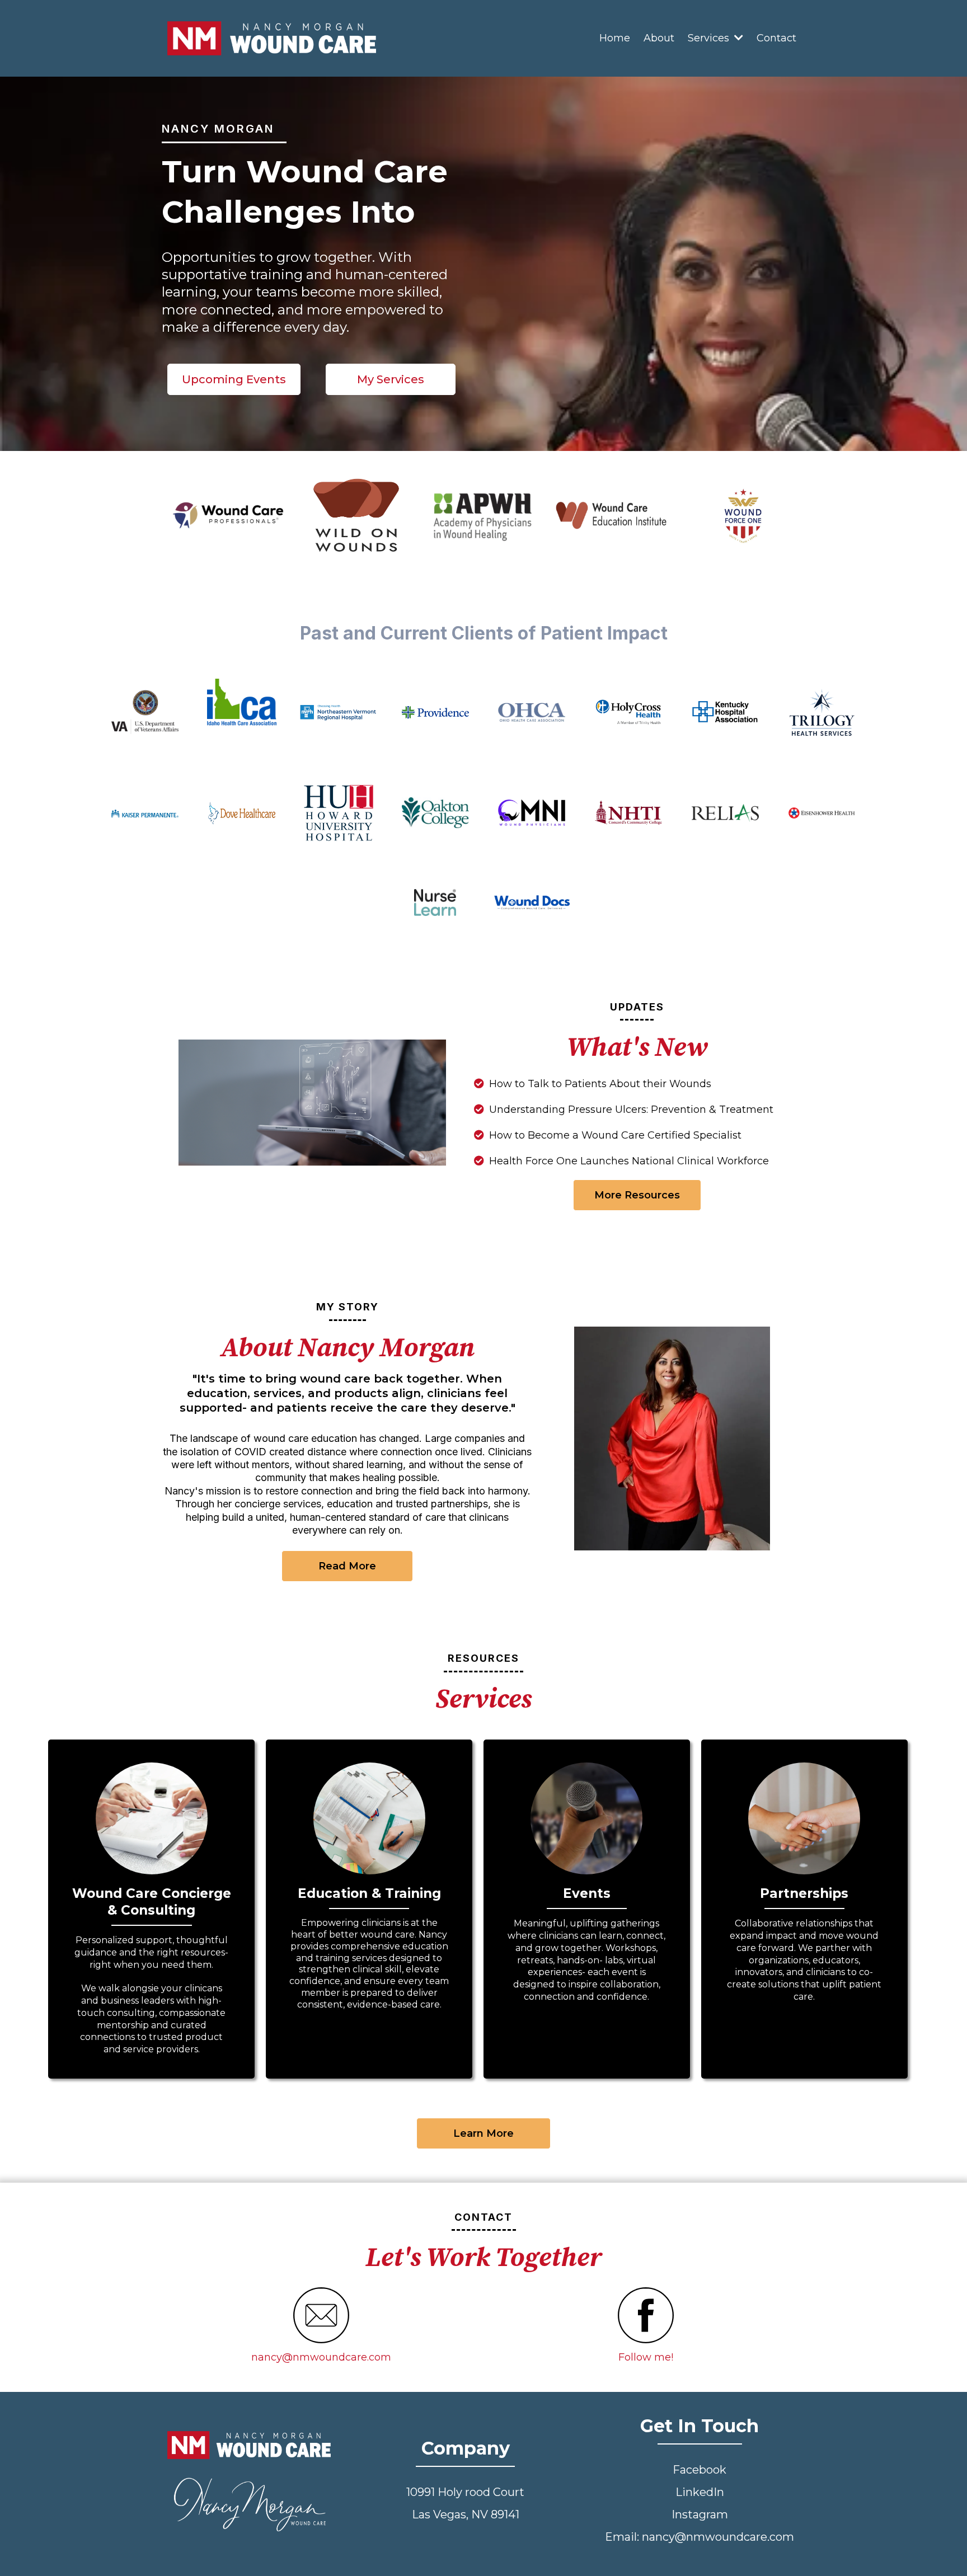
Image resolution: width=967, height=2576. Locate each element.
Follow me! (646, 2357)
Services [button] (710, 38)
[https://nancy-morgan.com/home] (272, 38)
